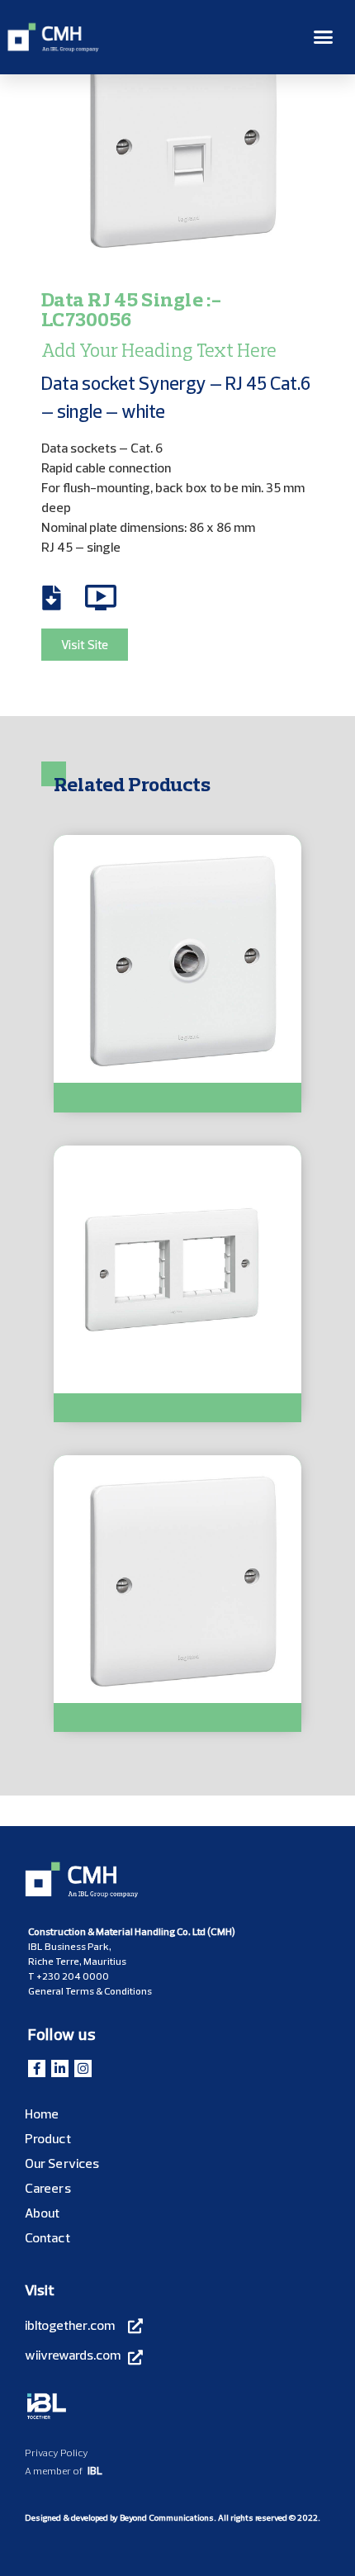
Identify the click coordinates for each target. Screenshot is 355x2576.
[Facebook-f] (37, 2068)
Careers (48, 2188)
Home (42, 2113)
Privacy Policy (57, 2453)
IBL (95, 2470)
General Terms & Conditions (90, 1991)
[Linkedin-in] (60, 2068)
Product (48, 2138)
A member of (54, 2471)
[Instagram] (83, 2068)
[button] (324, 37)
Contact (47, 2237)
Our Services (62, 2163)
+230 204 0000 (73, 1976)
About (43, 2213)
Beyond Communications (167, 2518)
